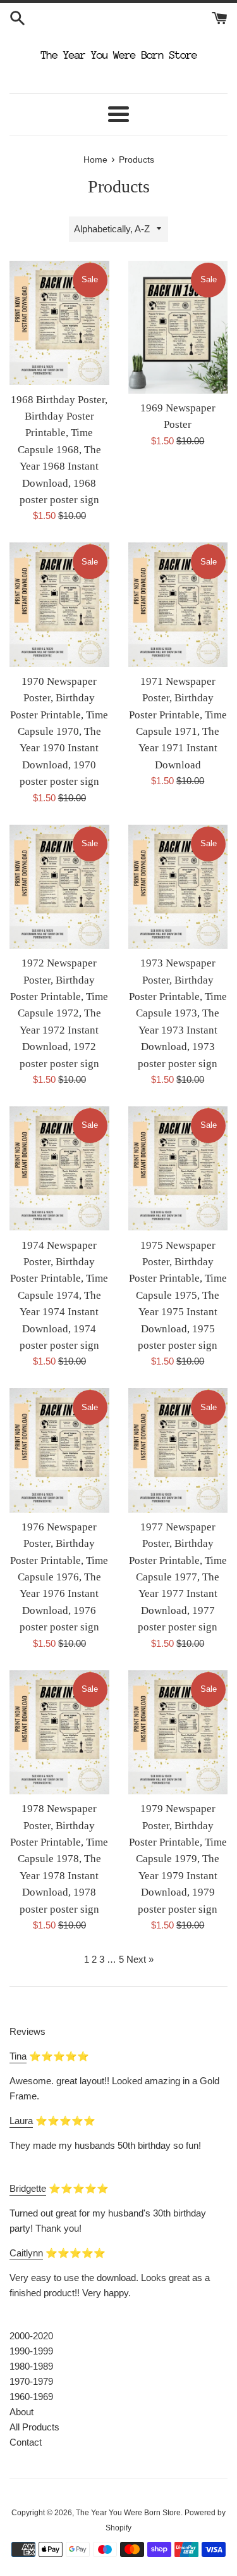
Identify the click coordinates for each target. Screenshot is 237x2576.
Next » (140, 1959)
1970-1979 (31, 2381)
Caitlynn (26, 2253)
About (21, 2412)
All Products (34, 2427)
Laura (21, 2121)
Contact (26, 2442)
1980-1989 (31, 2366)
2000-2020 (31, 2336)
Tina (18, 2056)
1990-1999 (31, 2351)
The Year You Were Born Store (128, 2513)
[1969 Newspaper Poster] (178, 327)
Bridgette (28, 2188)
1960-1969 (31, 2397)
